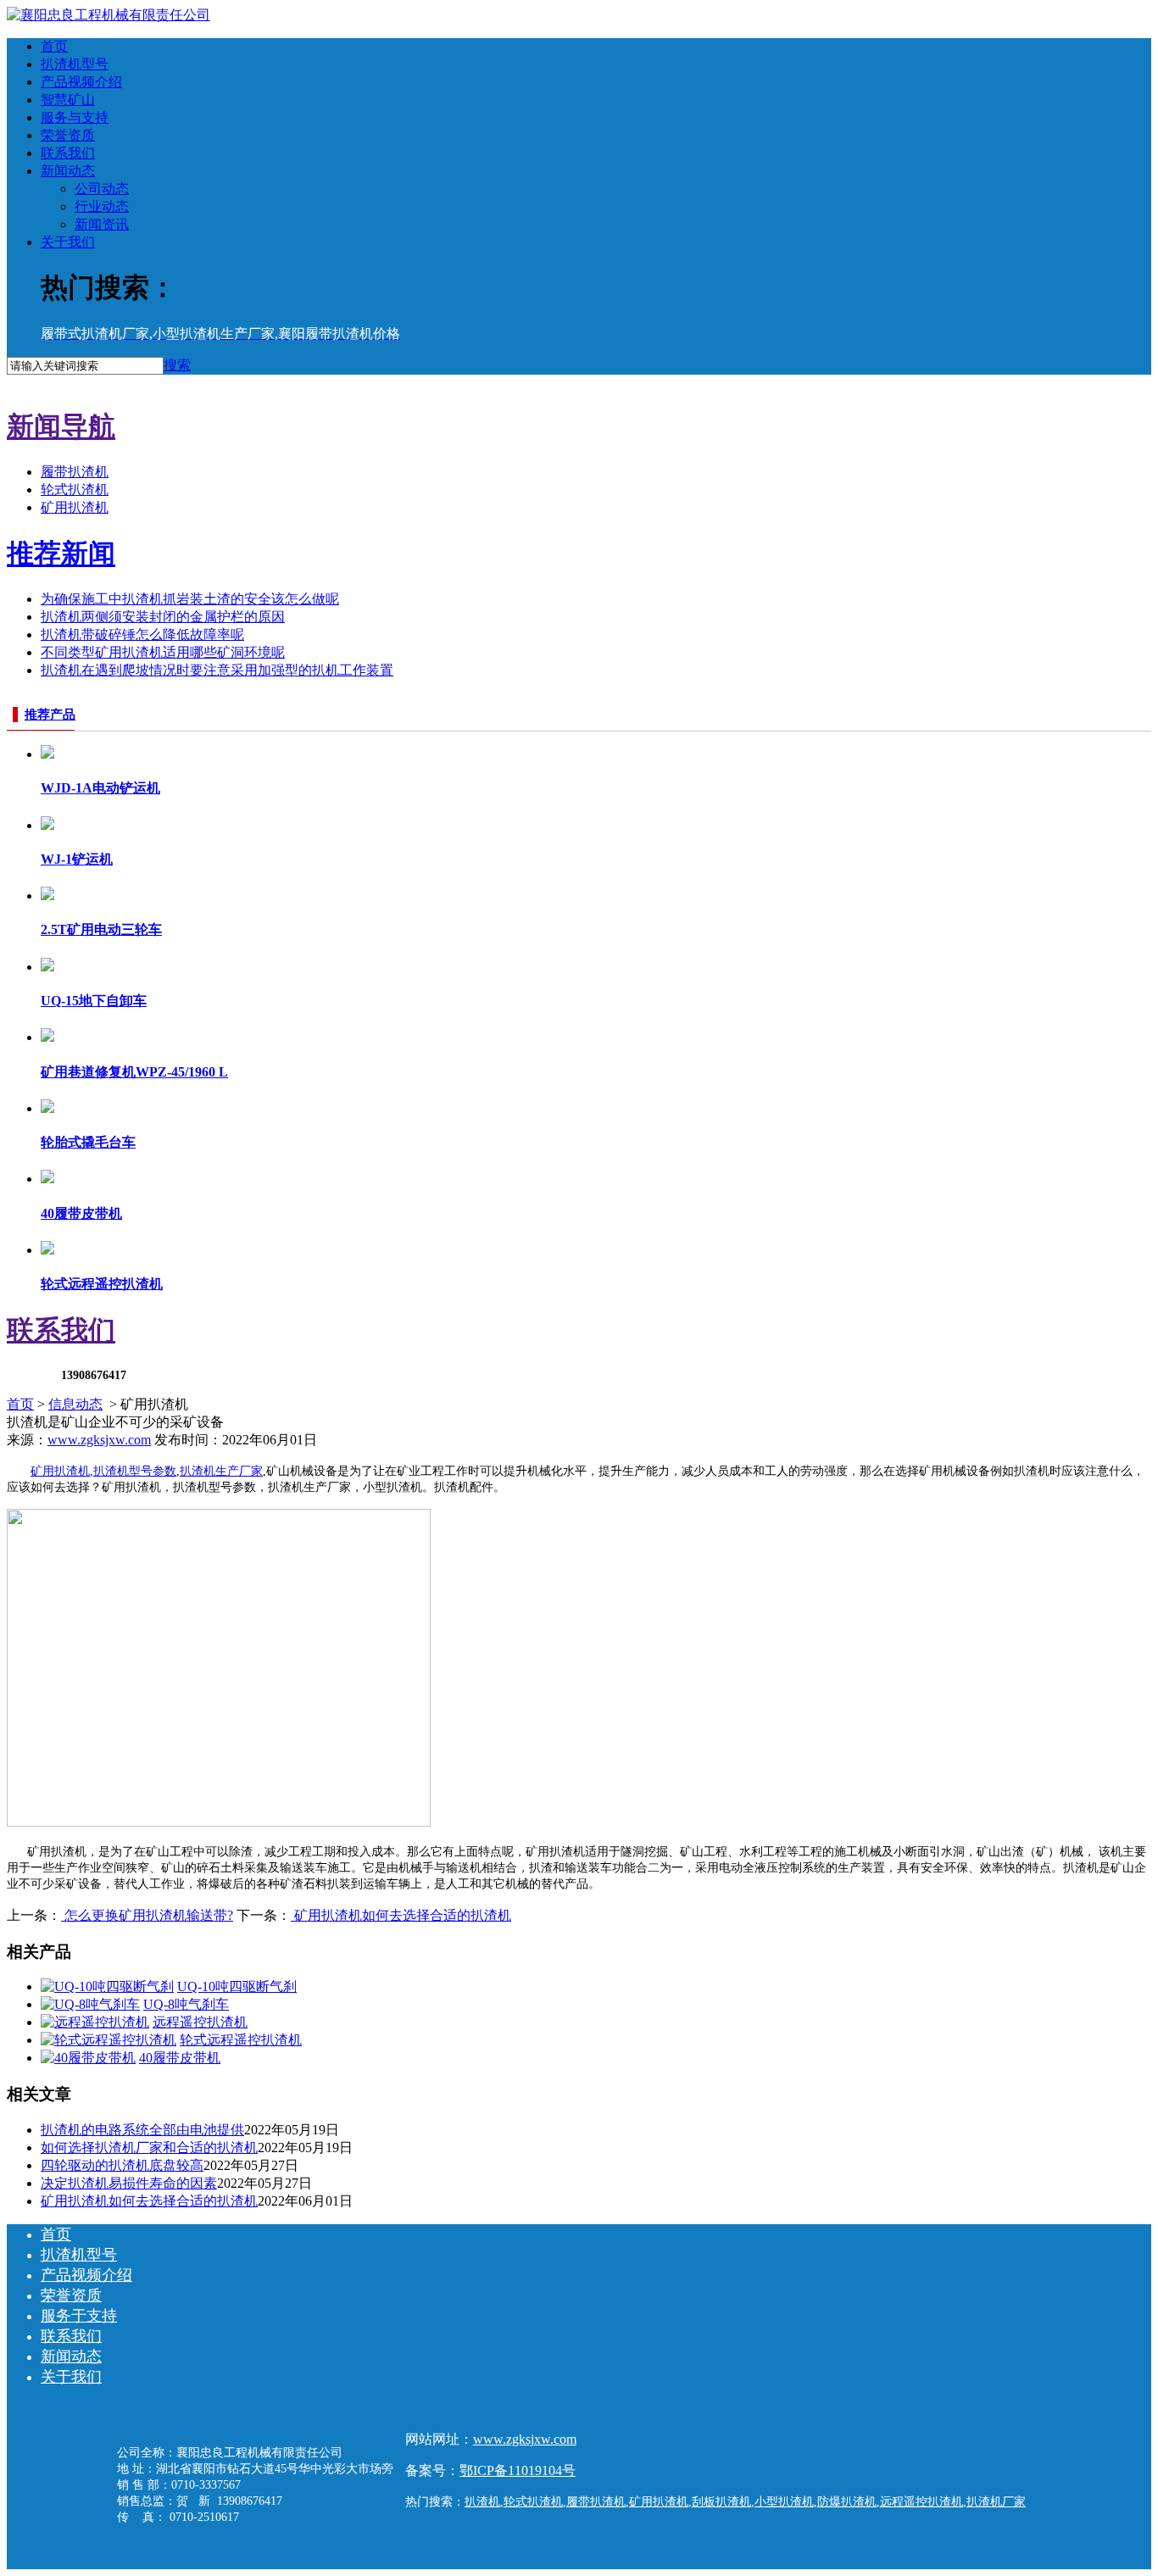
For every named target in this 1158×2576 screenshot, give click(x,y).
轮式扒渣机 (75, 490)
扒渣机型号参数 (135, 1471)
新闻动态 (68, 171)
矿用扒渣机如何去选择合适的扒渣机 (401, 1915)
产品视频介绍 (81, 82)
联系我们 (68, 153)
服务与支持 (75, 117)
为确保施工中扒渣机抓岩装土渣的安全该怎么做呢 (190, 599)
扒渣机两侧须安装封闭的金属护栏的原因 (163, 617)
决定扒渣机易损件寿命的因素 (129, 2183)
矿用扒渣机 (75, 507)
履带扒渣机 (75, 472)
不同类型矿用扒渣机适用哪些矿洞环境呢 (163, 652)
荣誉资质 (68, 135)
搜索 (177, 365)
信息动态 (75, 1404)
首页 (54, 46)
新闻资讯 (102, 224)
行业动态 (102, 206)
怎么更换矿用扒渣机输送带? (147, 1915)
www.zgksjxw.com (99, 1440)
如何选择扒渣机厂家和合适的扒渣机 (149, 2148)
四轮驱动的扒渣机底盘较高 (122, 2165)
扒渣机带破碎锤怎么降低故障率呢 (142, 634)
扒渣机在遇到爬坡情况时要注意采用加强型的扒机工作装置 (217, 670)
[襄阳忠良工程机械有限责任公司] (109, 15)
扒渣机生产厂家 (221, 1471)
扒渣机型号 (75, 64)
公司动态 (102, 189)
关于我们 (68, 242)
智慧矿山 (68, 100)
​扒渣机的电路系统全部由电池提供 (142, 2130)
